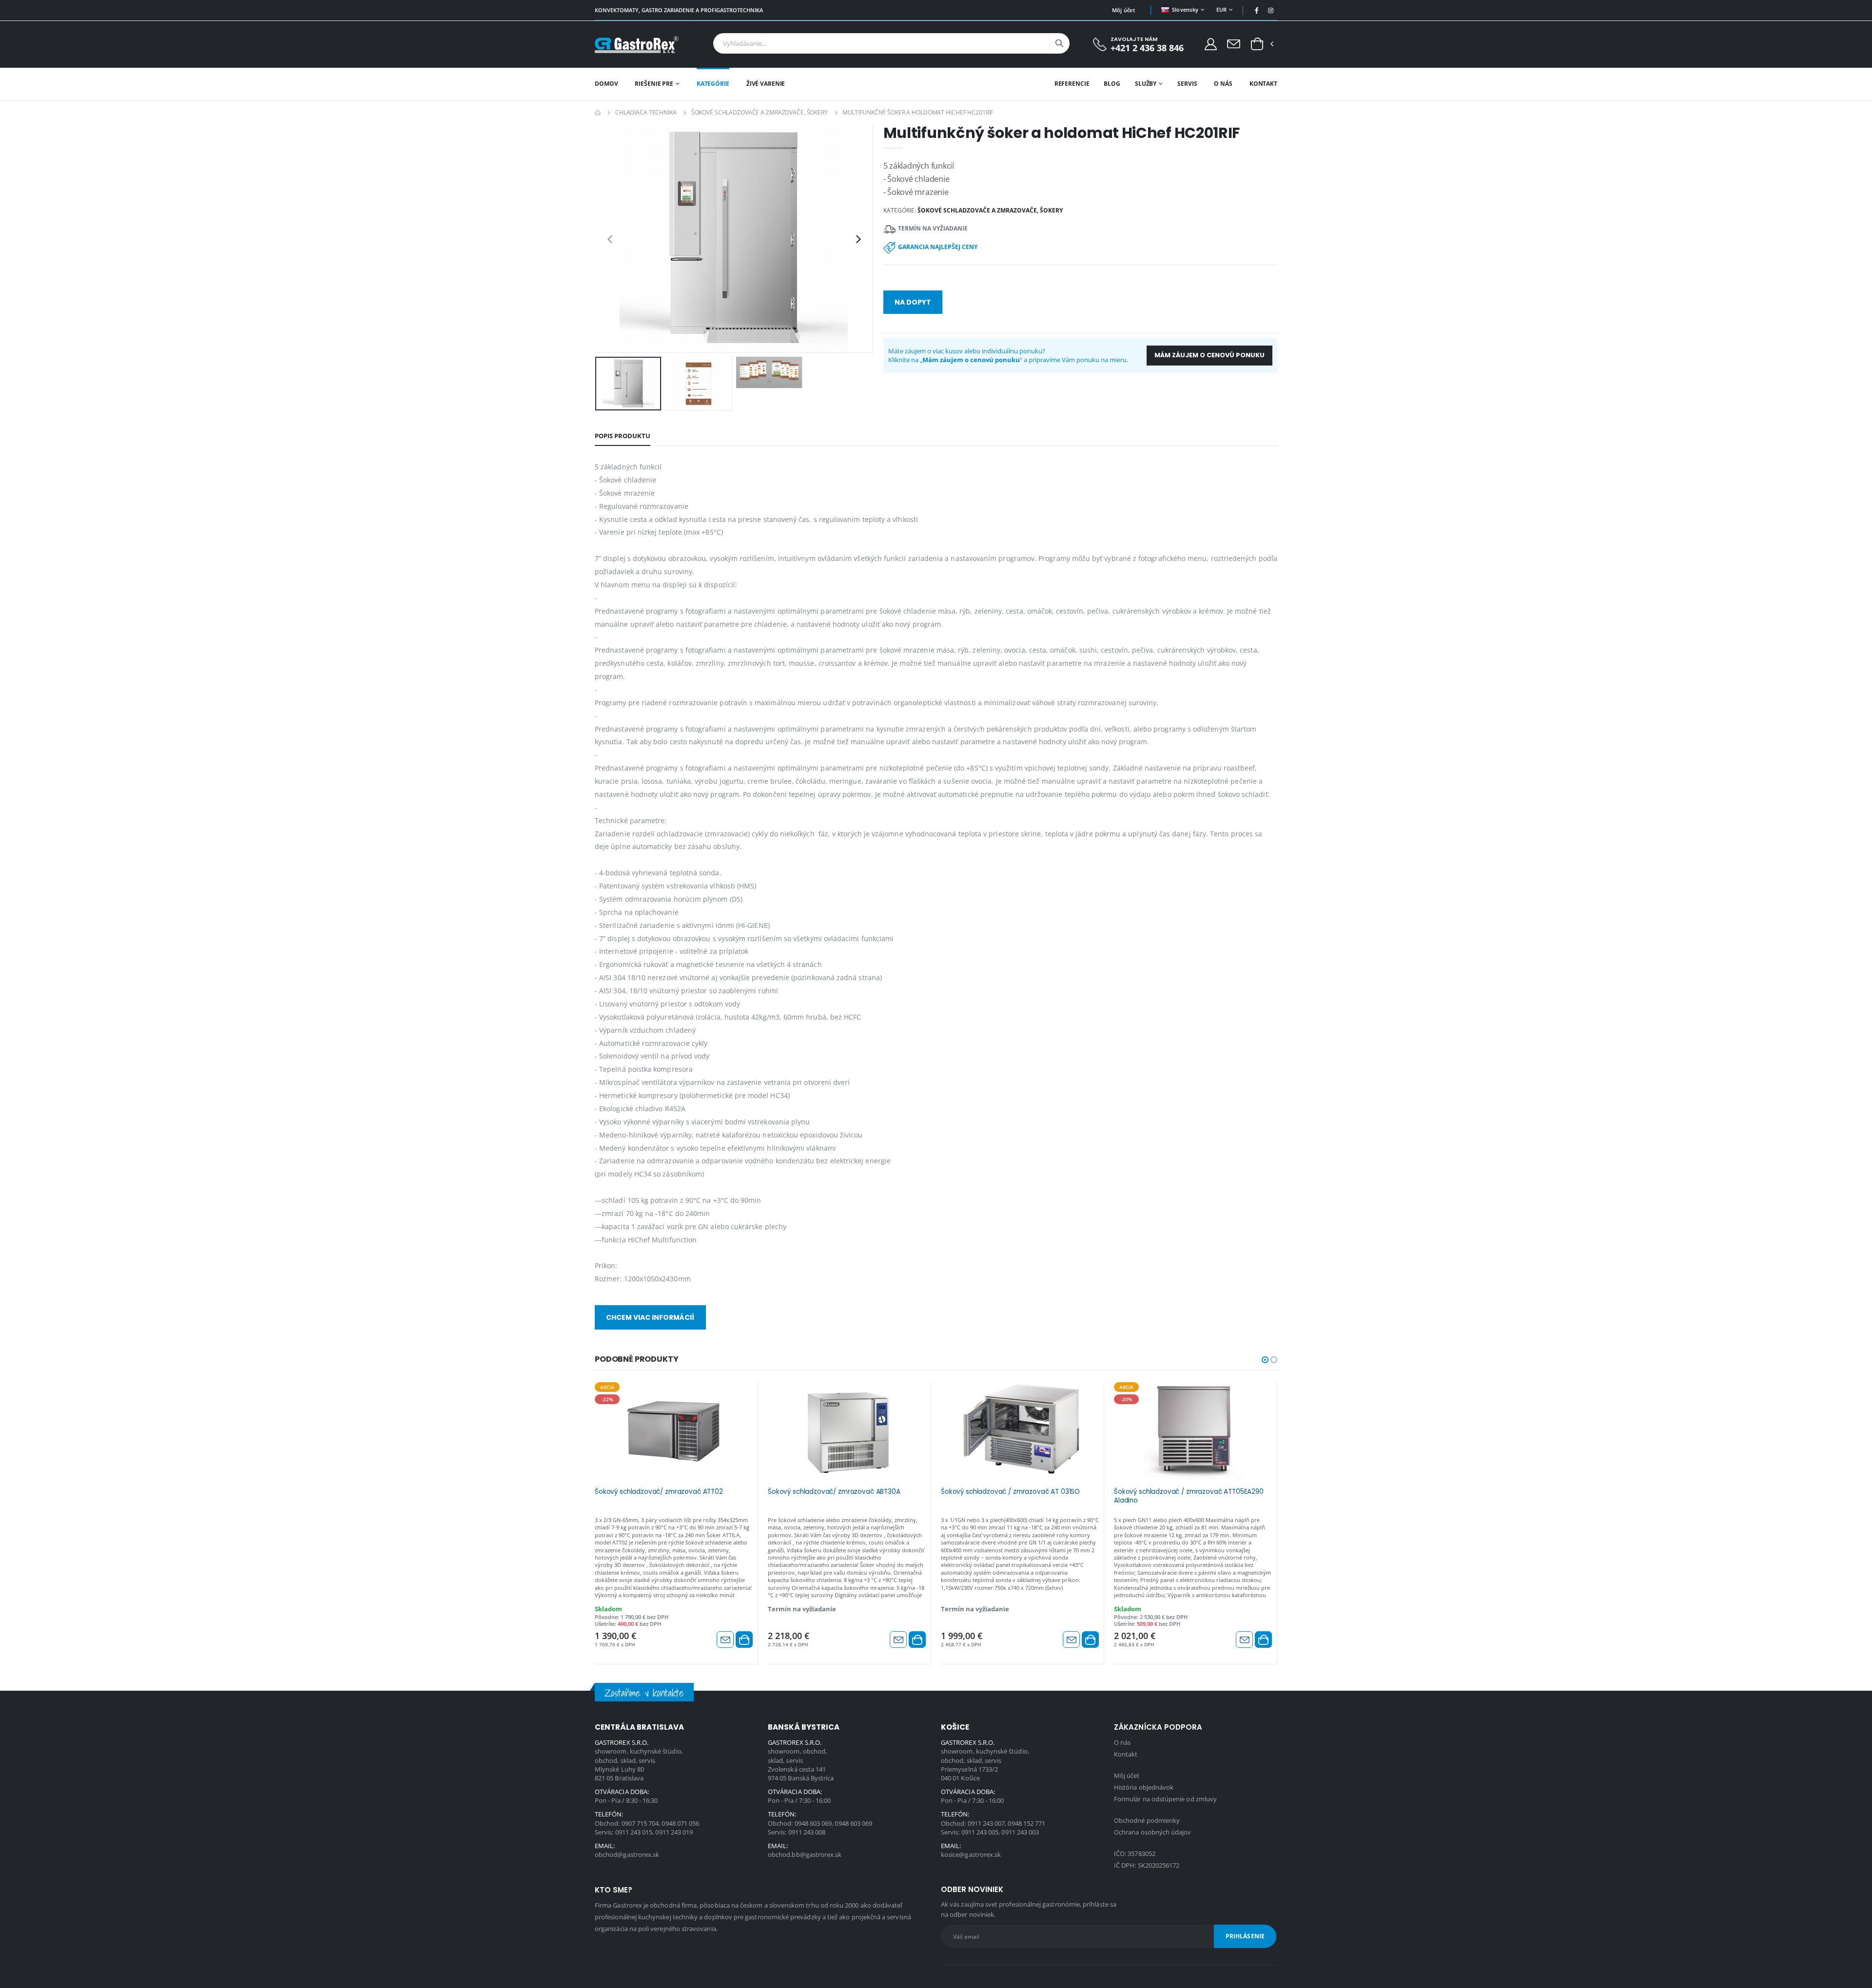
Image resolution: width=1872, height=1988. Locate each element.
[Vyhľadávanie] (1059, 43)
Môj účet (1123, 10)
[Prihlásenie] (1211, 44)
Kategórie (713, 84)
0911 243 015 (634, 1832)
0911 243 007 (986, 1823)
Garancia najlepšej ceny (938, 247)
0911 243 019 (674, 1832)
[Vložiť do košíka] (744, 1640)
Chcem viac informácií (650, 1317)
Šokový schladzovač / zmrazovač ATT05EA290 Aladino (1189, 1496)
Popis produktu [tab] (623, 436)
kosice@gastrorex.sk (971, 1854)
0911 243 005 (980, 1832)
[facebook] (1257, 10)
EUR (1222, 10)
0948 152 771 (1026, 1823)
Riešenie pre (654, 84)
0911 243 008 (807, 1832)
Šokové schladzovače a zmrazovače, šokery (760, 112)
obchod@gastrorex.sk (627, 1854)
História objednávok (1144, 1787)
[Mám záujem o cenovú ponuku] (725, 1640)
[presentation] (610, 239)
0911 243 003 (1020, 1832)
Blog (1112, 84)
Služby (1146, 84)
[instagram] (1271, 10)
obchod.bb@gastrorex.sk (805, 1854)
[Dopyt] (1234, 43)
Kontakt (1263, 84)
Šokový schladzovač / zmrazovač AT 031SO (1010, 1492)
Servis (1187, 84)
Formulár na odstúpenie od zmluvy (1165, 1799)
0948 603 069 (813, 1823)
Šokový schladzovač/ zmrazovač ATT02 (659, 1492)
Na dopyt (913, 302)
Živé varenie (766, 84)
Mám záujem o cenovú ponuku (1209, 355)
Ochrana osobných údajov (1153, 1832)
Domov (606, 84)
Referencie (1072, 84)
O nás (1223, 84)
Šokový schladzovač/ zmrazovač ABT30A (834, 1492)
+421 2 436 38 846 (1147, 48)
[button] (1257, 44)
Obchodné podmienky (1147, 1820)
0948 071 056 (680, 1823)
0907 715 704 (640, 1823)
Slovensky (1185, 10)
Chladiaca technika (646, 112)
